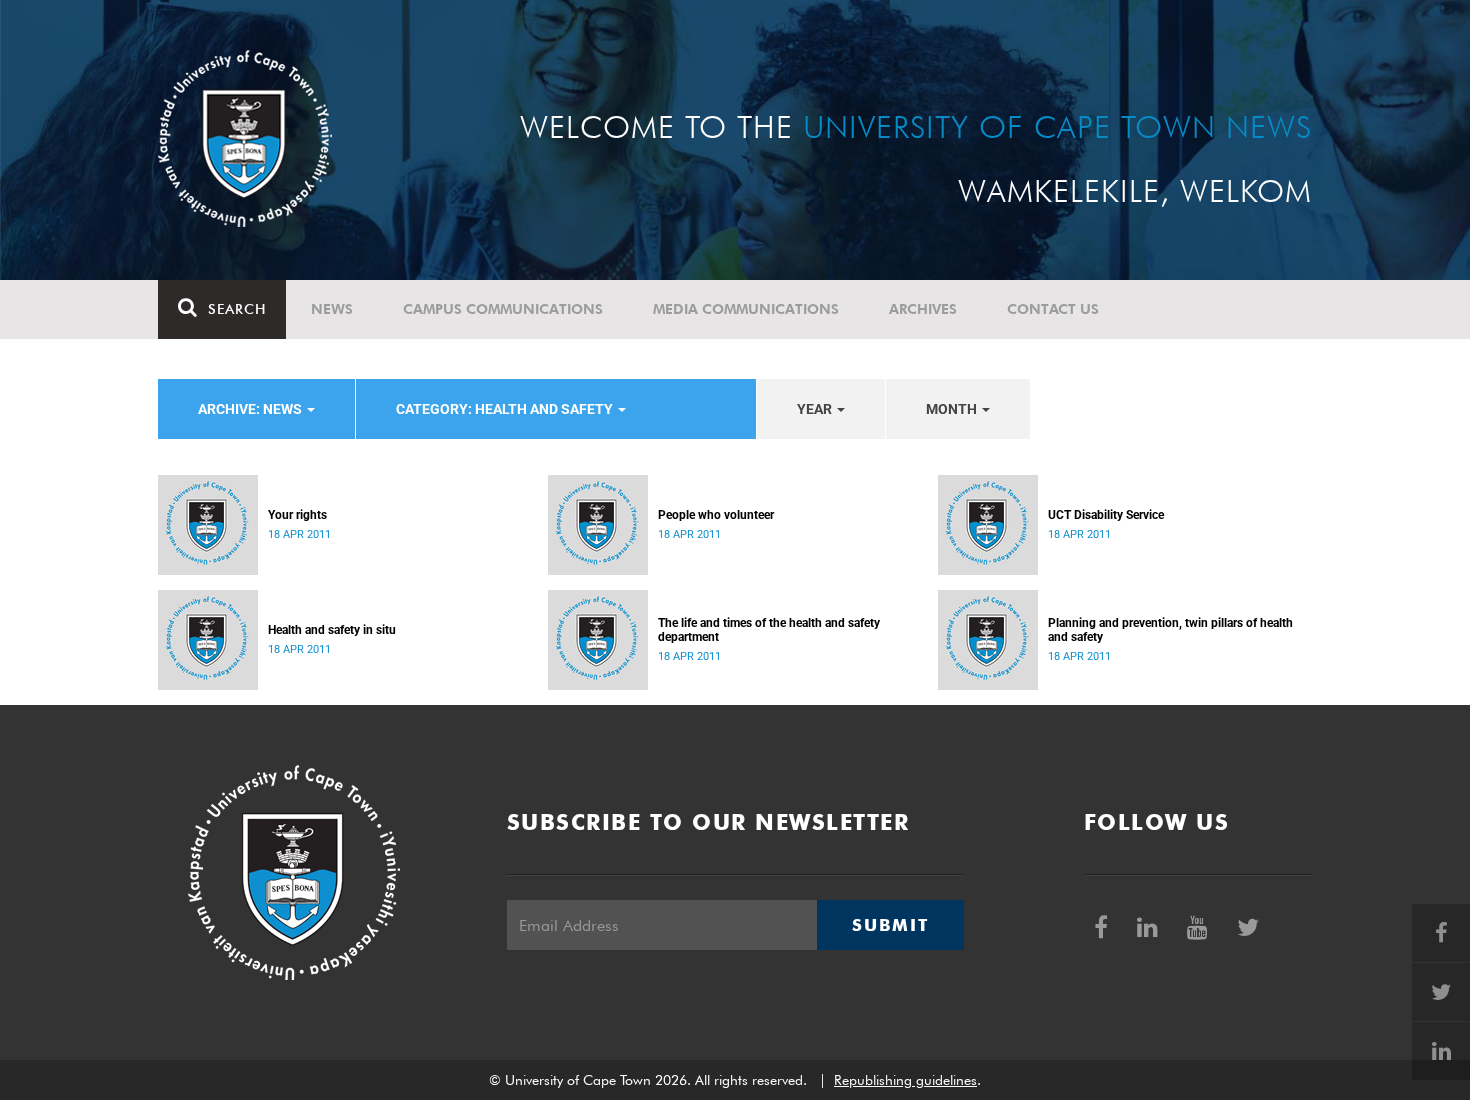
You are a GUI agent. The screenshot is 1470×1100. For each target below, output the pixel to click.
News (332, 309)
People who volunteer (716, 515)
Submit (890, 925)
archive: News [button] (251, 409)
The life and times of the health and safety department (769, 630)
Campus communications (503, 309)
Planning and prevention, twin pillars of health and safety (1170, 630)
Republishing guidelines (905, 1080)
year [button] (816, 409)
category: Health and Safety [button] (506, 409)
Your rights (297, 515)
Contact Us (1053, 309)
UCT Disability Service (1106, 515)
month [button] (953, 409)
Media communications (746, 309)
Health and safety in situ (332, 630)
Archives (923, 309)
